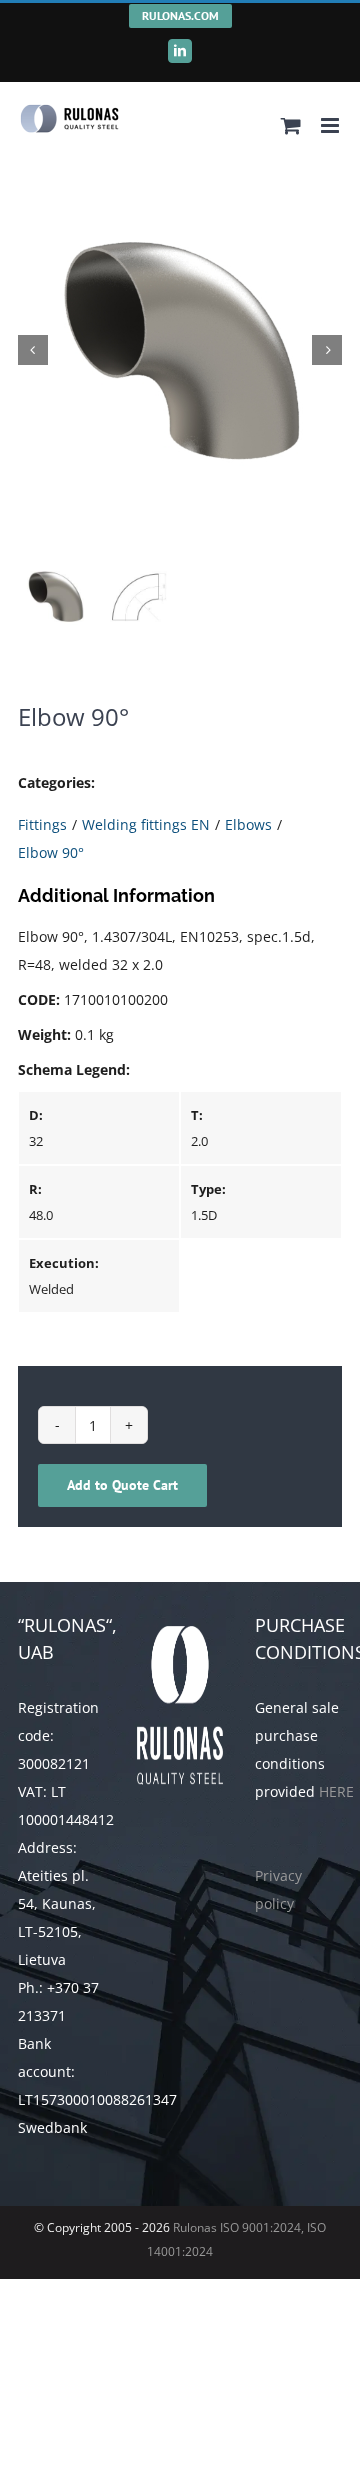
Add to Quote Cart (122, 1485)
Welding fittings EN (146, 824)
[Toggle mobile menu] (331, 125)
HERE (336, 1791)
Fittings (42, 824)
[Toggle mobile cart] (291, 125)
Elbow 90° (51, 852)
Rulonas (193, 2227)
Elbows (248, 824)
